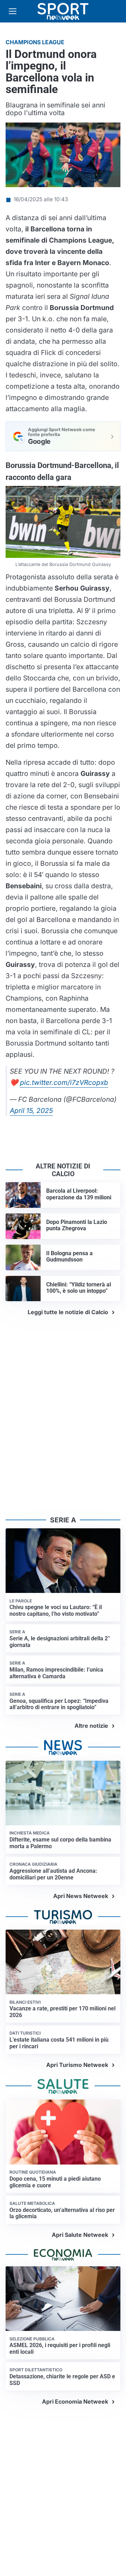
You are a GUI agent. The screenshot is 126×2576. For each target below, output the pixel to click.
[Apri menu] (13, 11)
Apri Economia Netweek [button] (75, 2402)
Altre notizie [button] (91, 1726)
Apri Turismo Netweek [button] (77, 2065)
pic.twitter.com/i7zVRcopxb (64, 1082)
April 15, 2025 (31, 1111)
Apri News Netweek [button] (81, 1896)
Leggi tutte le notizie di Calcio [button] (68, 1312)
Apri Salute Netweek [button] (80, 2235)
